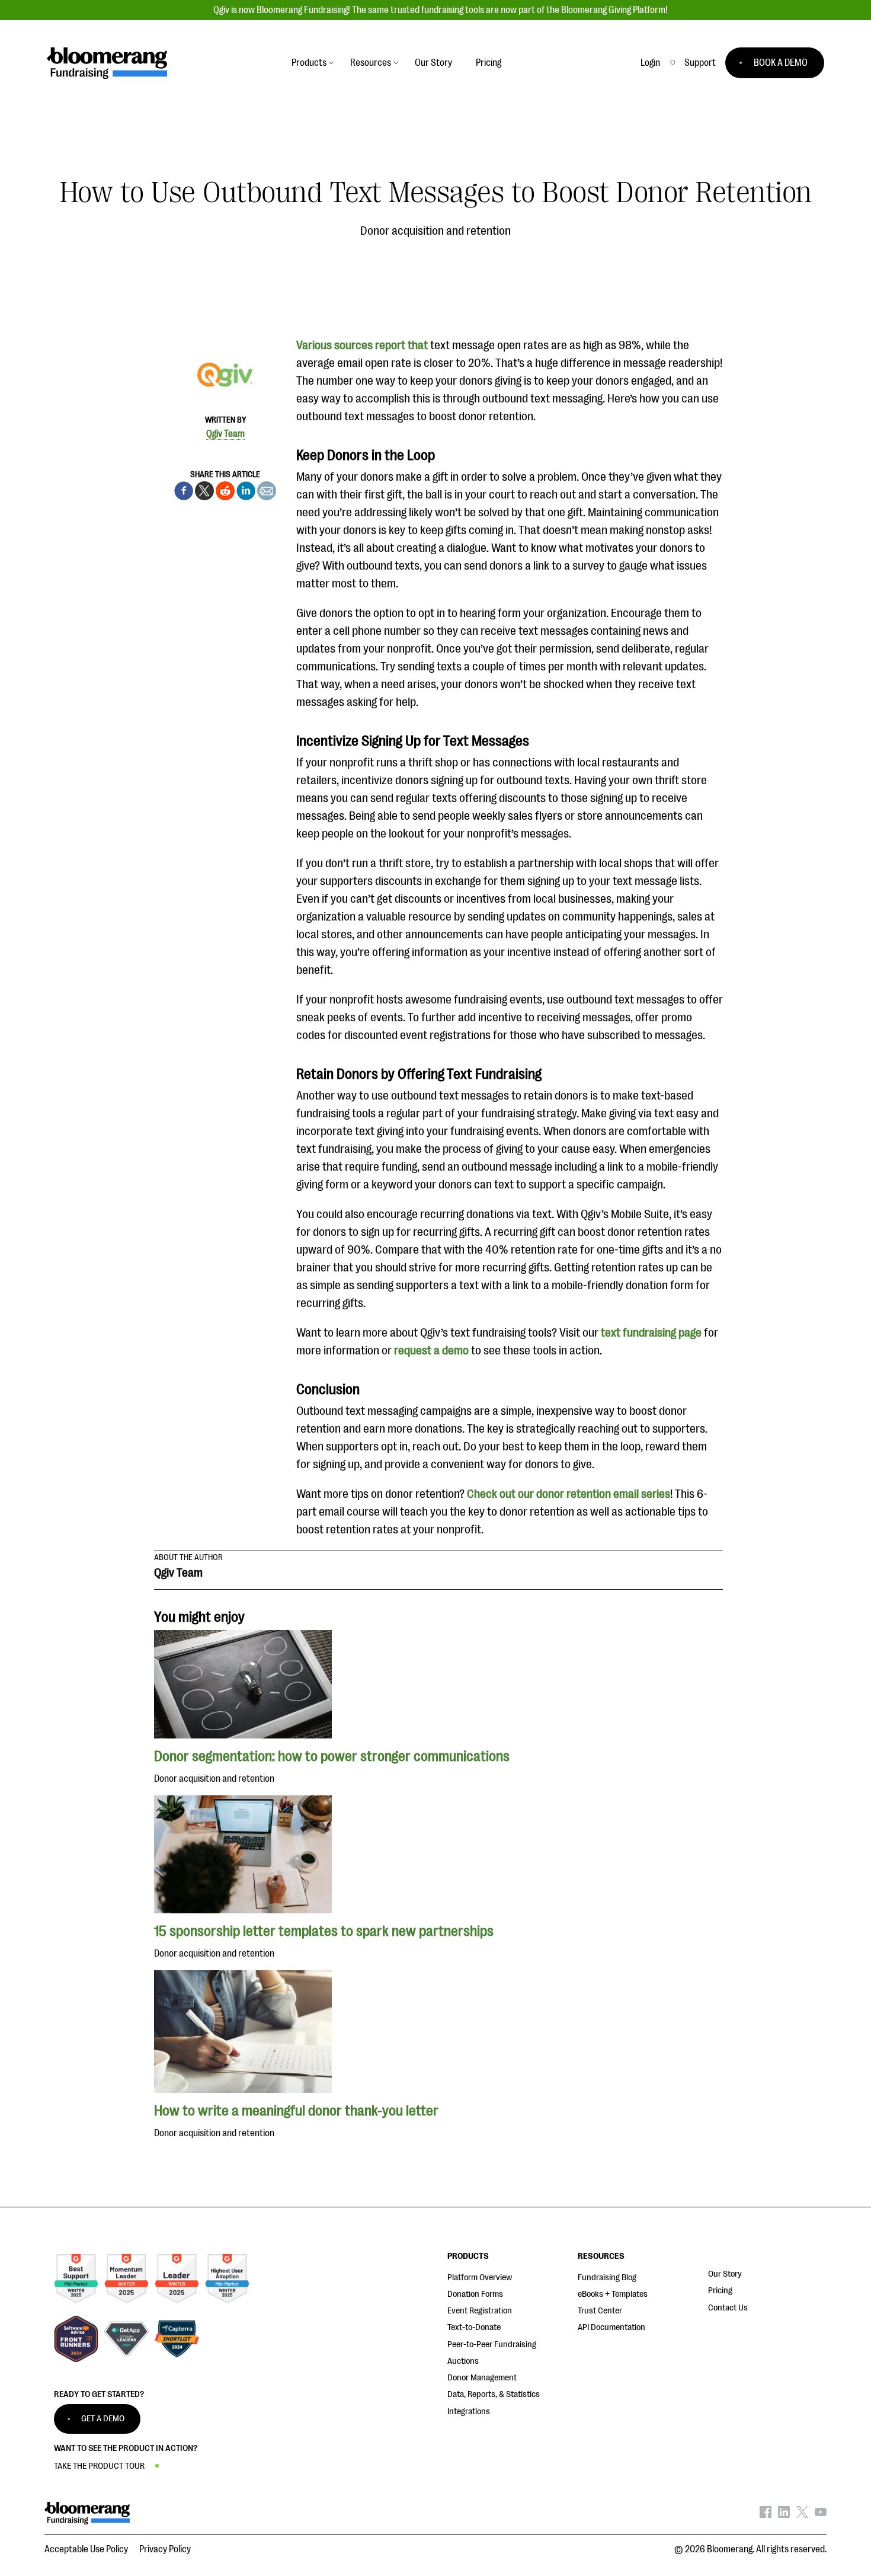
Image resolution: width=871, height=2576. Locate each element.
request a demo (431, 1351)
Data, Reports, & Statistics (494, 2394)
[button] (700, 63)
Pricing (720, 2291)
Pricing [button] (489, 63)
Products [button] (309, 63)
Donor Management (482, 2378)
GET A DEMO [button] (103, 2419)
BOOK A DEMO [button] (781, 63)
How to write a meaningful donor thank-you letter (296, 2111)
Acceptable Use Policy (86, 2549)
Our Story (725, 2274)
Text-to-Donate (474, 2327)
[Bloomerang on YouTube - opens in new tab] (821, 2515)
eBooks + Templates (613, 2294)
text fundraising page (651, 1333)
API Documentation (611, 2327)
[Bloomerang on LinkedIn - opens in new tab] (784, 2515)
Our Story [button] (433, 63)
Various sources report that (362, 345)
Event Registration (480, 2311)
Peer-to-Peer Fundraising (492, 2345)
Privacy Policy (165, 2549)
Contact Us (728, 2308)
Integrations (469, 2412)
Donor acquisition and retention (435, 231)
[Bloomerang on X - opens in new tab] (802, 2515)
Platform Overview (480, 2278)
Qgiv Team (225, 434)
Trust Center (600, 2311)
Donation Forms (475, 2294)
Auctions (463, 2361)
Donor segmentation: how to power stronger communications (333, 1756)
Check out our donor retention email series (569, 1494)
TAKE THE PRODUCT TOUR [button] (99, 2466)
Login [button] (650, 63)
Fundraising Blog (607, 2278)
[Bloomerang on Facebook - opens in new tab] (766, 2515)
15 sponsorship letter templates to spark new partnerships (324, 1931)
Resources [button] (371, 63)
